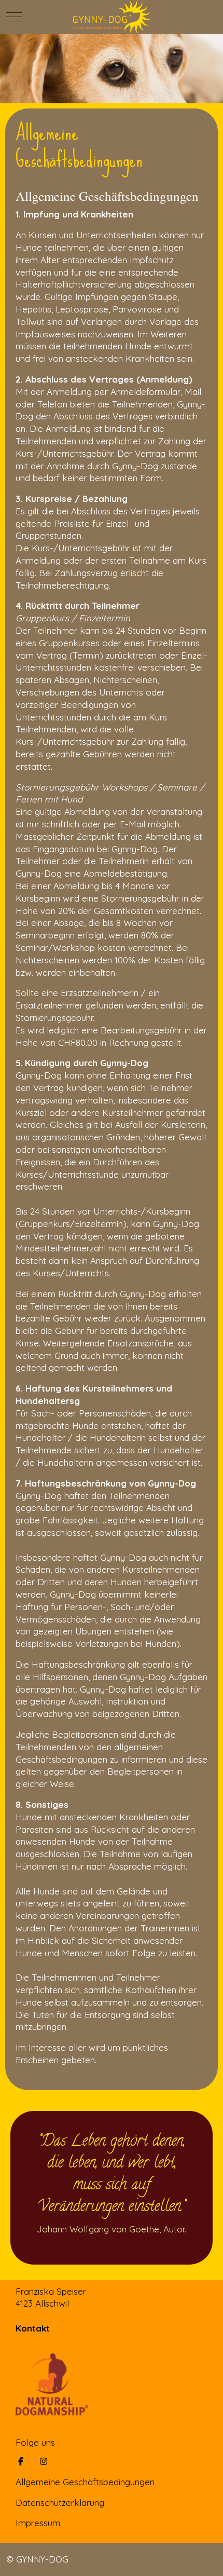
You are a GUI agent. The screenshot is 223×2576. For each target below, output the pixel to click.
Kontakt (33, 2328)
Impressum (38, 2523)
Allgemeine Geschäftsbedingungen (85, 2482)
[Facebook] (21, 2461)
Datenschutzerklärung (60, 2503)
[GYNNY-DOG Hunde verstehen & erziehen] (111, 17)
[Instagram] (44, 2461)
